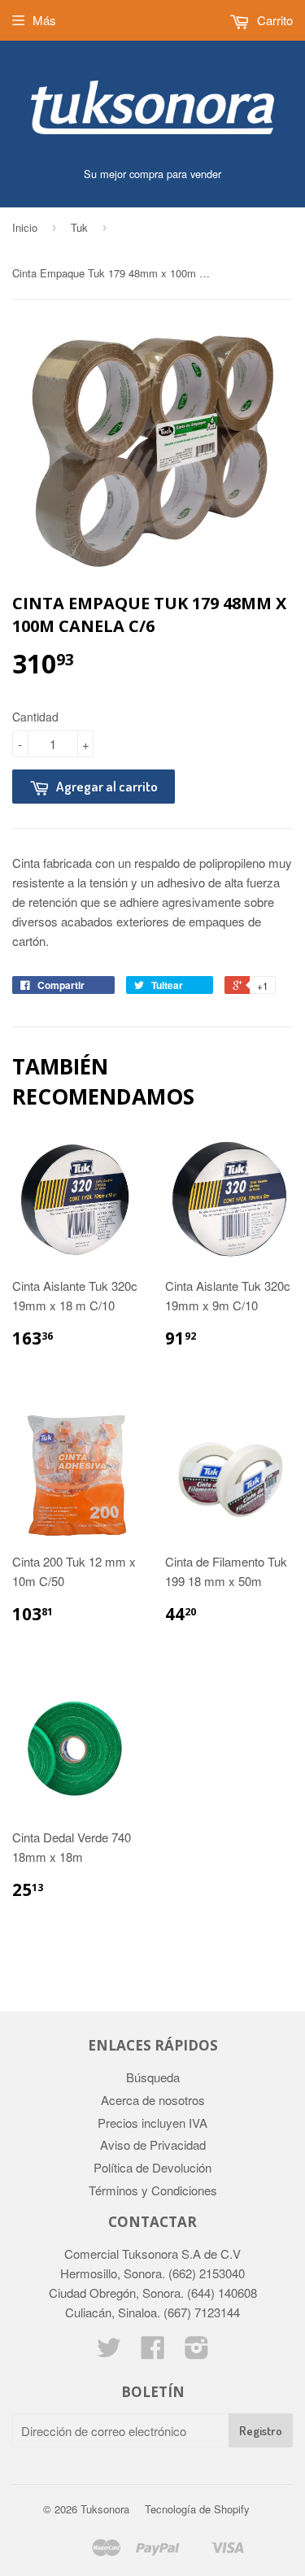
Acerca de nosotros (153, 2100)
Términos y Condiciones (153, 2190)
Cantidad (35, 717)
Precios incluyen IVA (152, 2123)
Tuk (79, 227)
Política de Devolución (152, 2167)
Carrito (273, 20)
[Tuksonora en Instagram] (197, 2352)
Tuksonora (105, 2509)
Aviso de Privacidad (153, 2144)
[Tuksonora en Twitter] (109, 2352)
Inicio (25, 227)
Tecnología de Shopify (197, 2509)
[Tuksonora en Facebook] (153, 2352)
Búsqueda (153, 2077)
